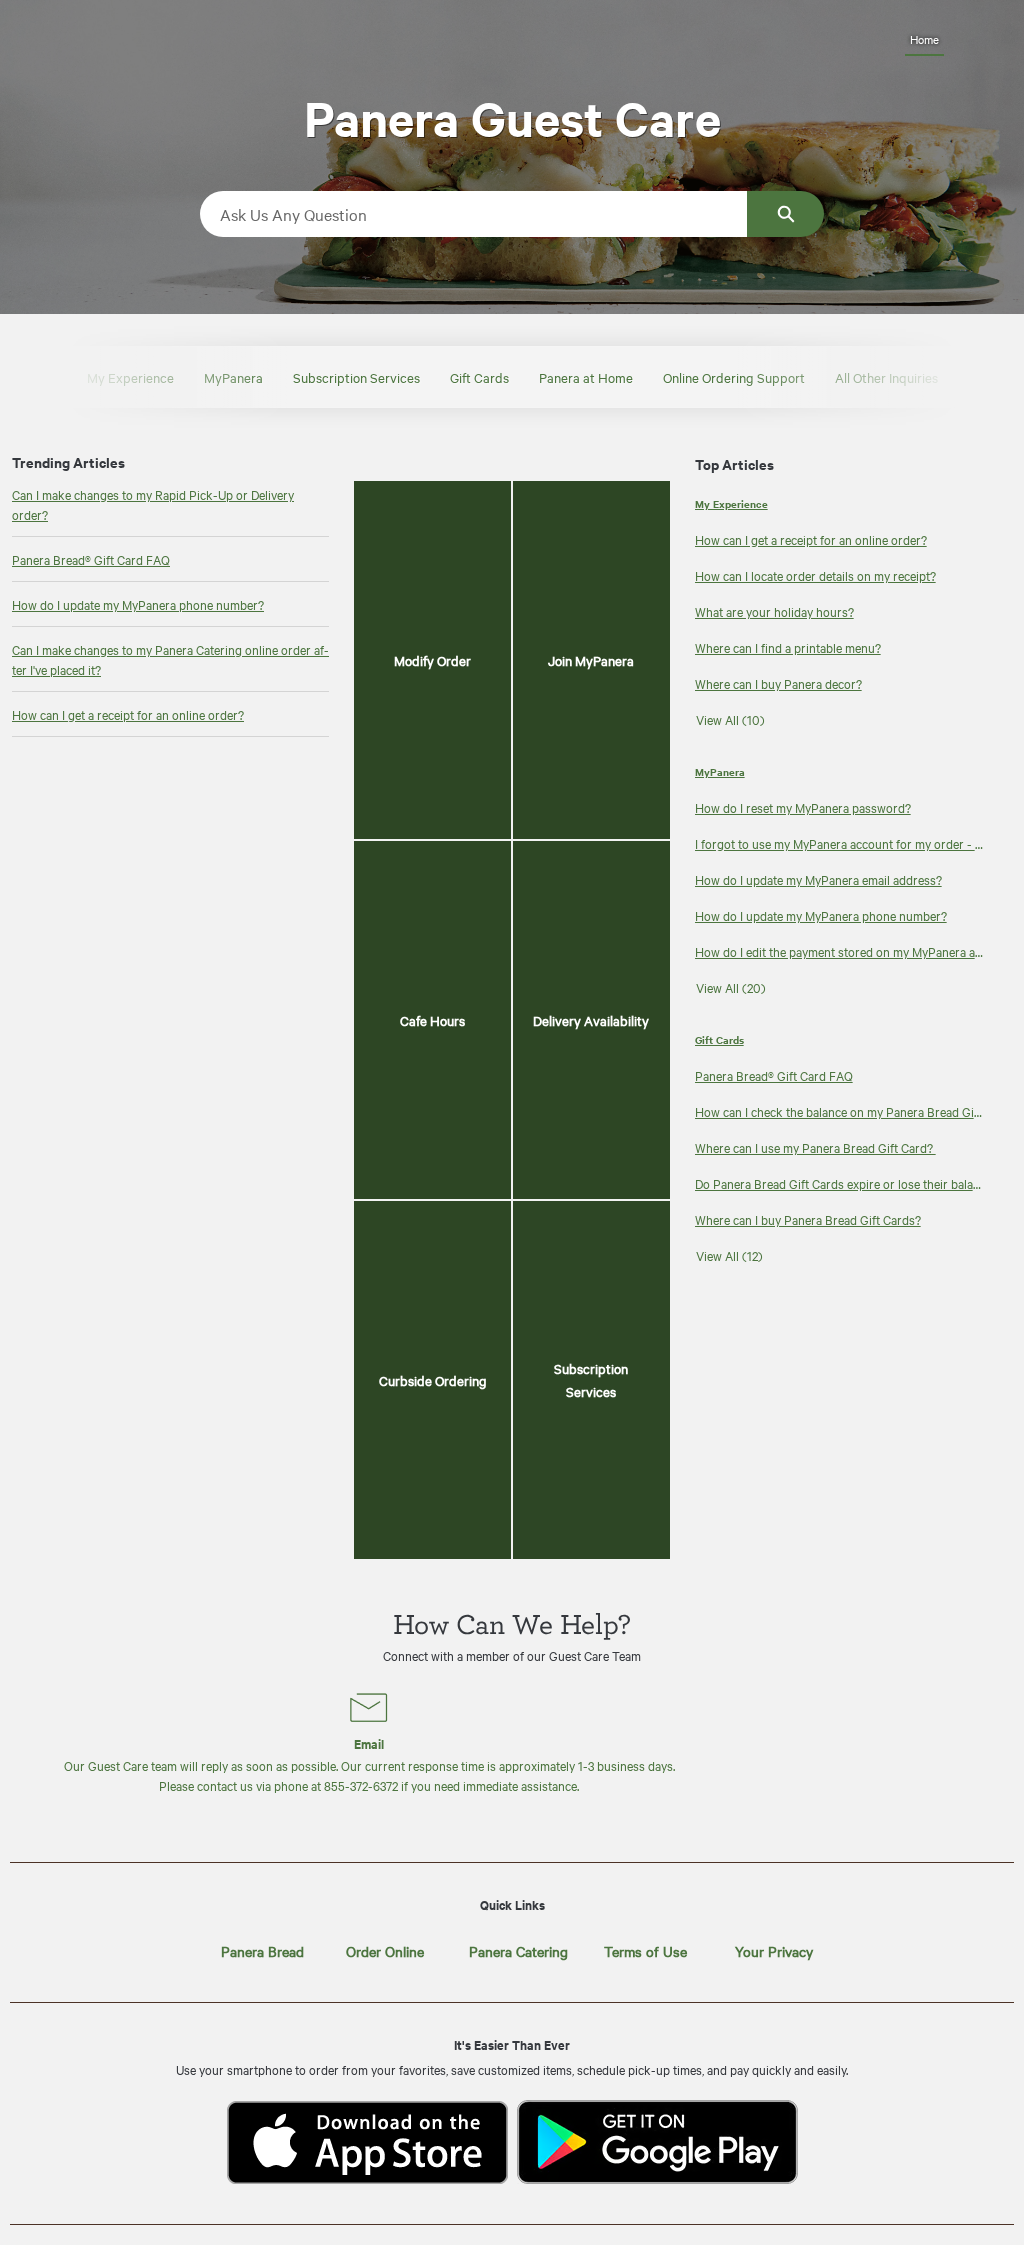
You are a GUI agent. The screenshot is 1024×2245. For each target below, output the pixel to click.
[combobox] (474, 214)
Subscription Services (356, 377)
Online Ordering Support (734, 377)
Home (924, 39)
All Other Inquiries (886, 377)
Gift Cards (479, 377)
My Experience (130, 377)
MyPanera (233, 377)
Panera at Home (586, 377)
